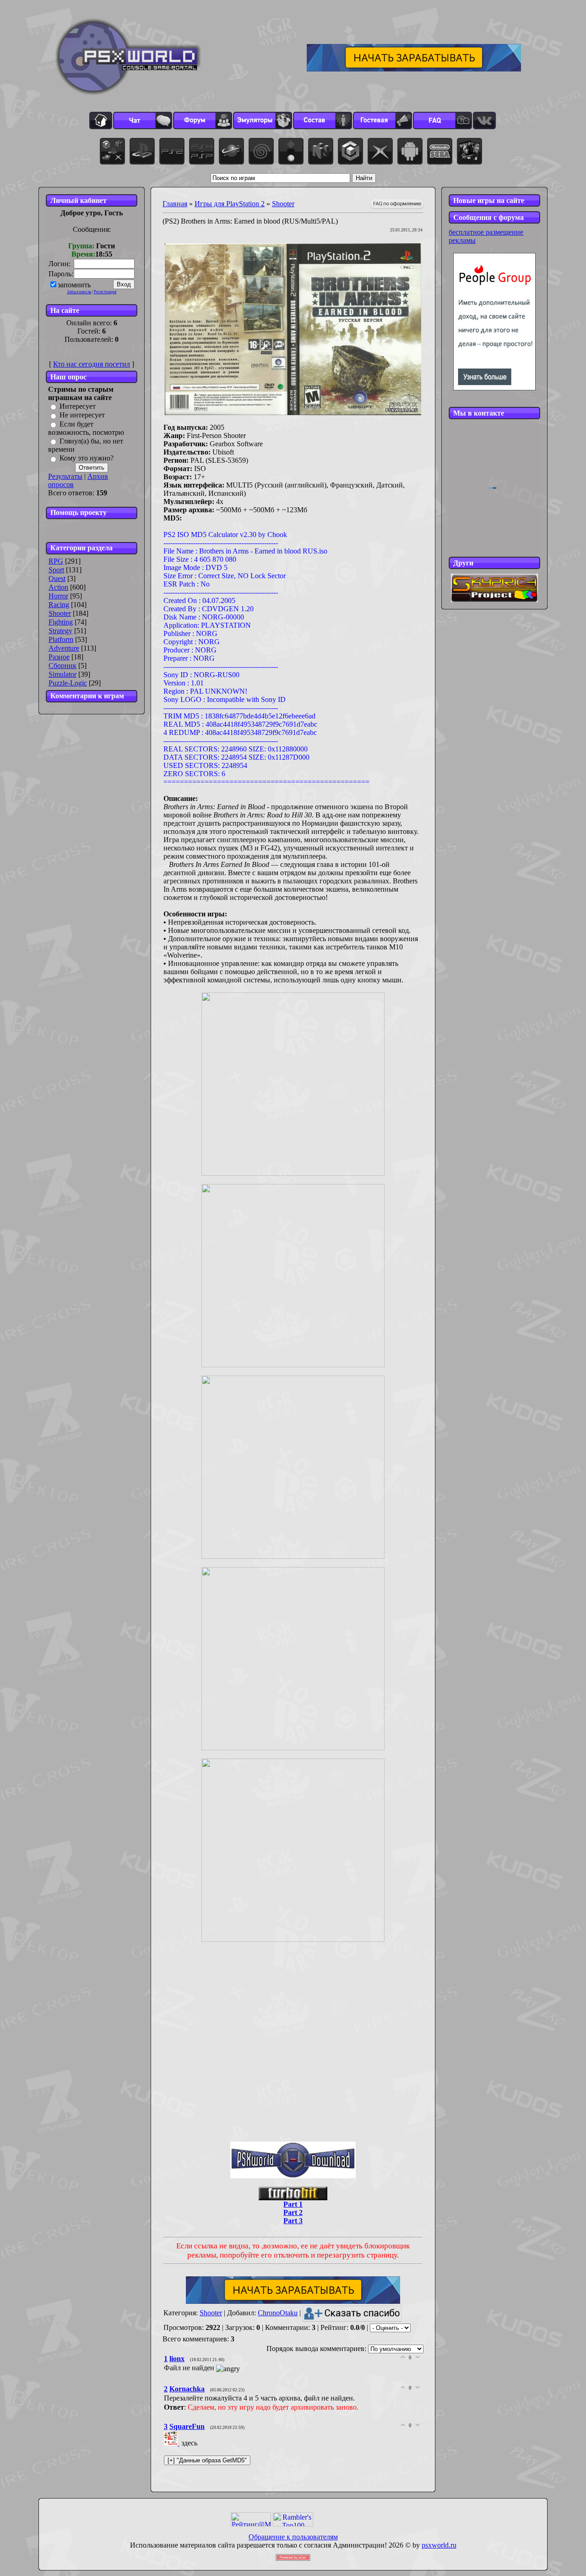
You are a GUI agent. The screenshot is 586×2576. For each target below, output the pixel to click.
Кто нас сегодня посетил (92, 364)
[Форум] (203, 121)
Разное (59, 657)
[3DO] (291, 151)
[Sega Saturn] (231, 151)
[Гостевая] (383, 121)
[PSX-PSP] (202, 151)
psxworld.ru (439, 2545)
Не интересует (82, 415)
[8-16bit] (440, 151)
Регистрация (105, 292)
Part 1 (293, 2204)
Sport (56, 570)
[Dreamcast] (261, 151)
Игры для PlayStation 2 (230, 204)
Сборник (62, 666)
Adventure (64, 648)
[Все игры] (112, 151)
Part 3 (293, 2221)
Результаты (65, 476)
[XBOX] (380, 151)
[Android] (410, 151)
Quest (57, 578)
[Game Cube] (350, 151)
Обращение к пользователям (293, 2537)
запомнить (74, 285)
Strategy (60, 631)
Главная (175, 204)
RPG (56, 561)
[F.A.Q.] (442, 121)
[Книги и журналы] (469, 151)
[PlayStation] (142, 151)
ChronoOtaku (278, 2313)
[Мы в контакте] (484, 121)
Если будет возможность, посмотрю (86, 428)
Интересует (78, 406)
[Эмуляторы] (263, 121)
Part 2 (293, 2212)
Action (58, 587)
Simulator (62, 674)
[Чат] (143, 121)
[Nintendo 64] (321, 151)
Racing (59, 605)
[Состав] (323, 121)
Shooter (60, 613)
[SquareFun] (173, 2443)
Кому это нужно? (87, 458)
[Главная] (101, 121)
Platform (61, 639)
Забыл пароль (79, 292)
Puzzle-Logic (68, 683)
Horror (58, 596)
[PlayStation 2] (172, 151)
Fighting (61, 622)
